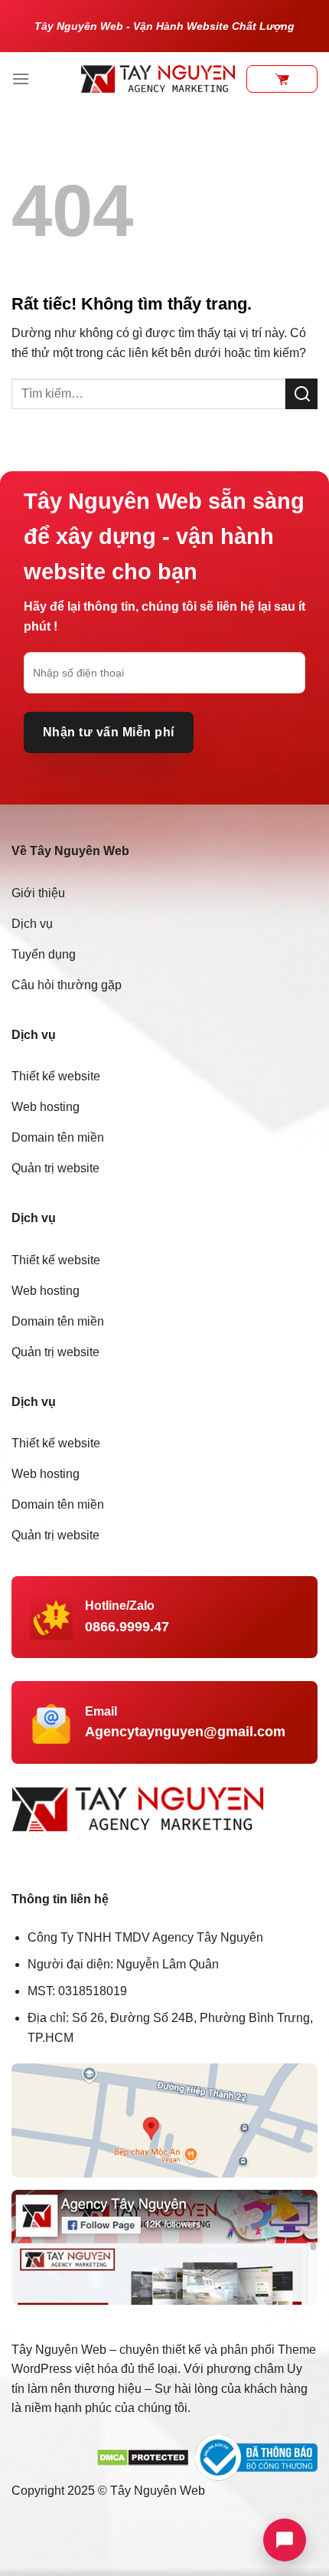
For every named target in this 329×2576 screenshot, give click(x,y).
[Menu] (21, 79)
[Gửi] (301, 393)
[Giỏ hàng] (282, 79)
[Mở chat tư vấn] (285, 2540)
